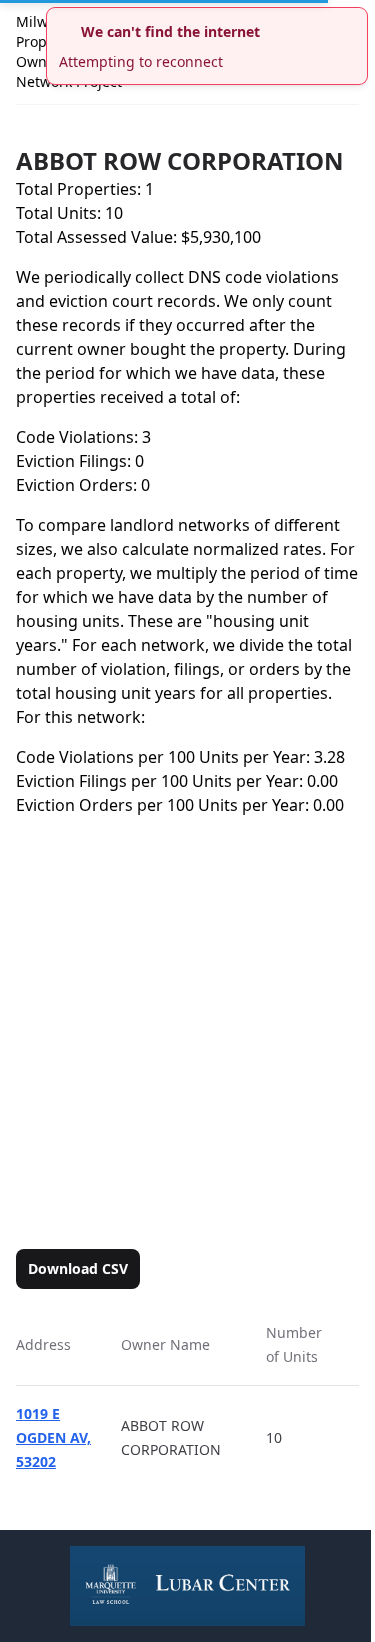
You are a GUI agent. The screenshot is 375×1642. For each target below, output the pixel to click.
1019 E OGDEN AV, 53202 (53, 1437)
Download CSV (78, 1268)
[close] (355, 20)
